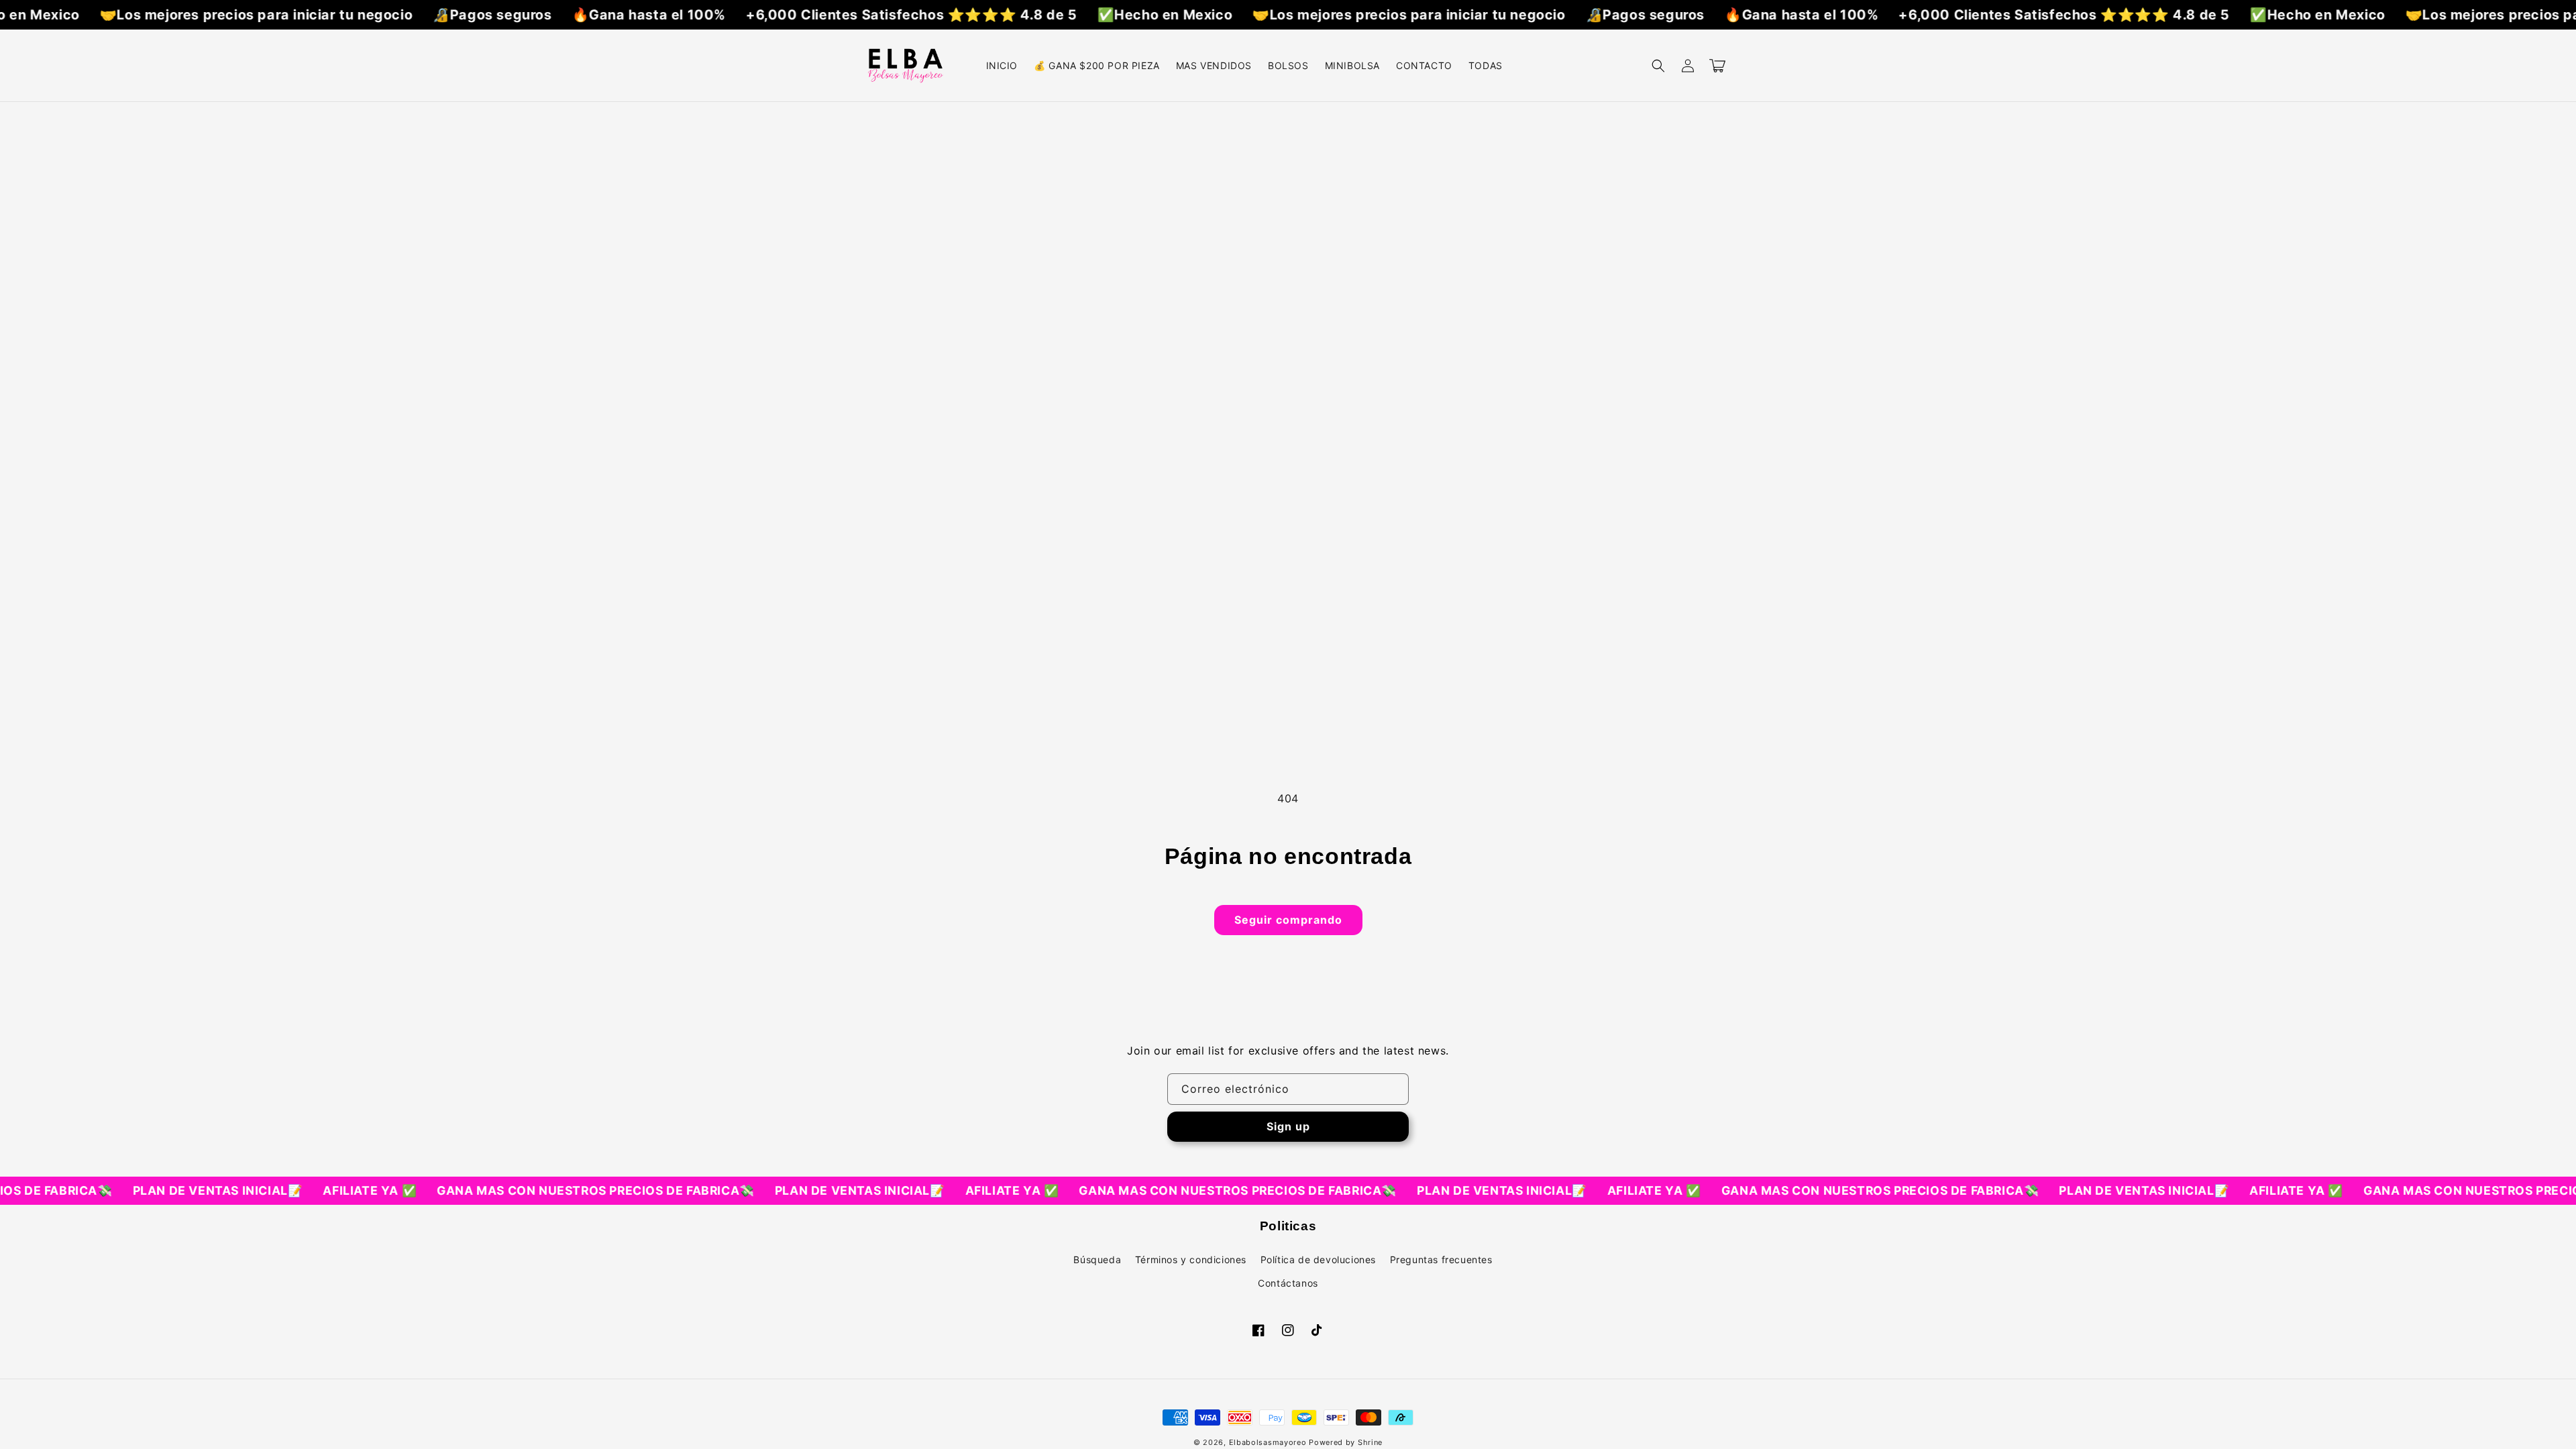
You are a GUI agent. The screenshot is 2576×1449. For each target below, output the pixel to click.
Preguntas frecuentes (1441, 1259)
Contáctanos (1288, 1283)
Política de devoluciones (1318, 1259)
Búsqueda (1097, 1259)
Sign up (1288, 1126)
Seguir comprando (1288, 920)
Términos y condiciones (1191, 1259)
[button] (1658, 66)
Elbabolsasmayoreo (1268, 1442)
